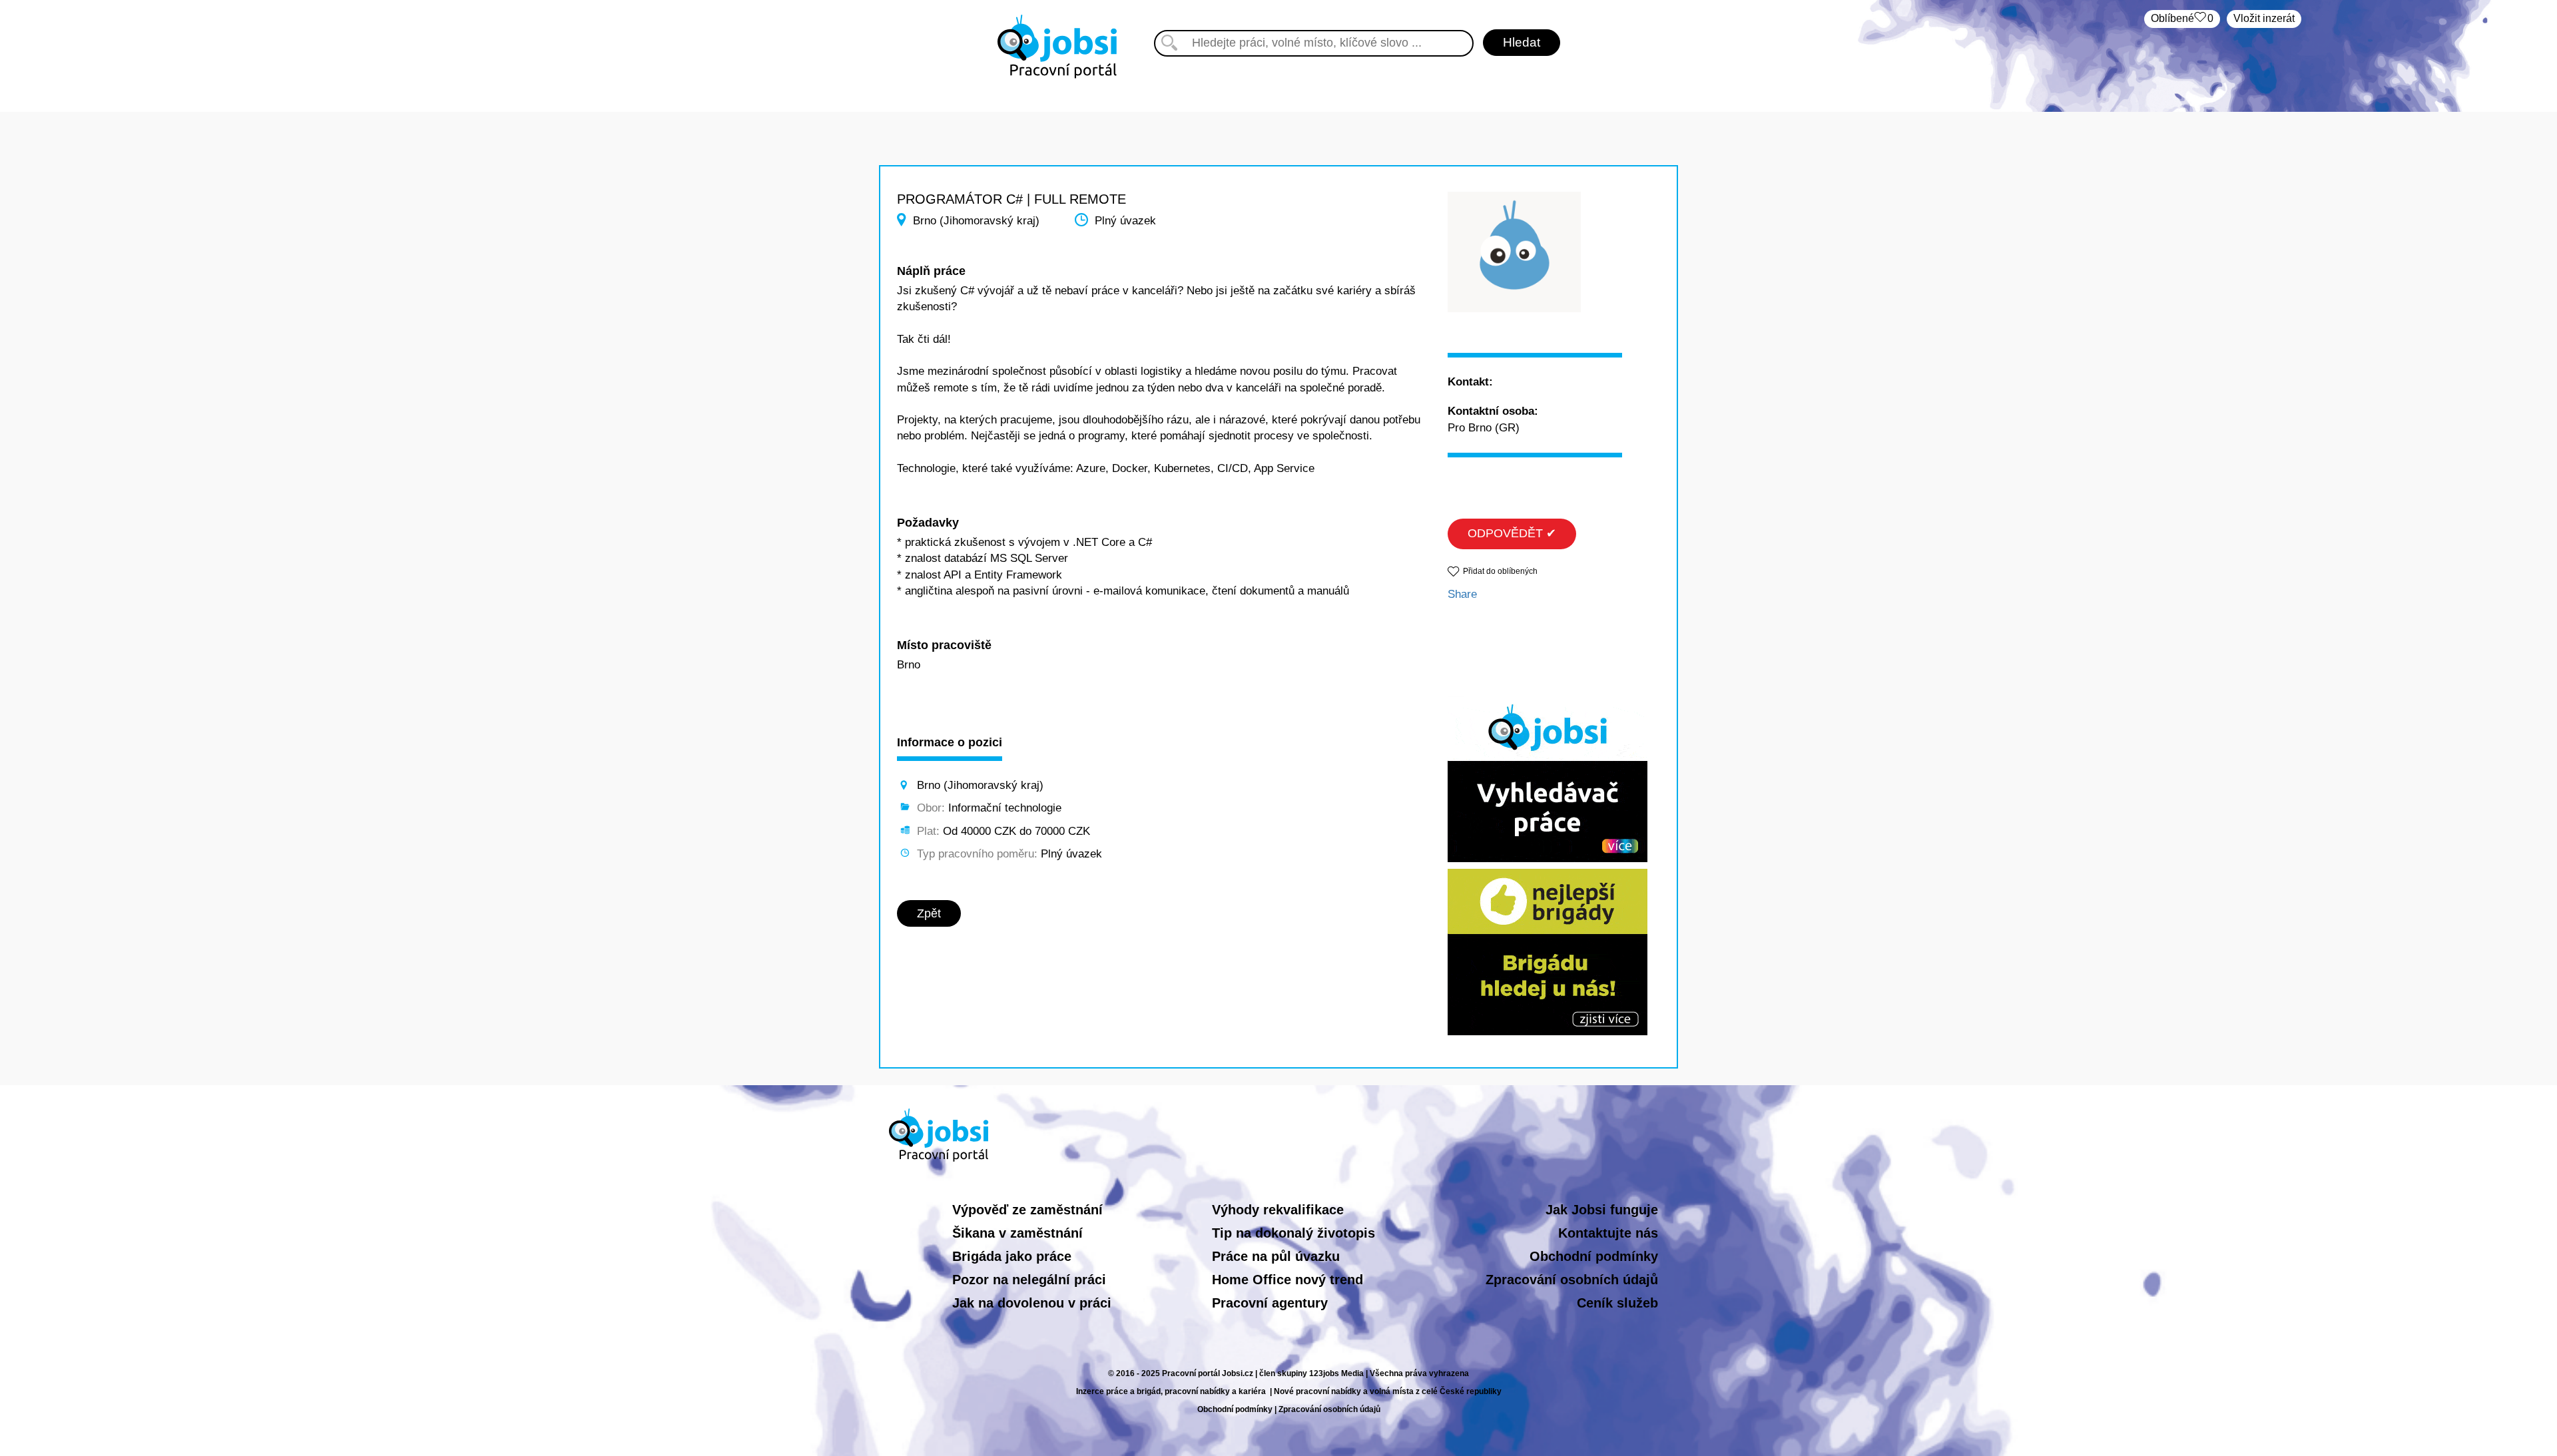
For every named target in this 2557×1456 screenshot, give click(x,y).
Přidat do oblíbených (1500, 571)
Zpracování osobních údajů (1572, 1280)
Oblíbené (2182, 18)
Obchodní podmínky (1594, 1256)
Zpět (929, 913)
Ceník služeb (1617, 1303)
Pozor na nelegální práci (1029, 1280)
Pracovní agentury (1270, 1303)
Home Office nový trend (1287, 1280)
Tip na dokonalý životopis (1293, 1233)
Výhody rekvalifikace (1278, 1210)
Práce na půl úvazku (1276, 1256)
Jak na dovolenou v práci (1032, 1303)
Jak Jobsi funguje (1602, 1210)
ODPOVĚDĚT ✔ (1512, 533)
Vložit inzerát (2264, 18)
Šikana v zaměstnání (1017, 1233)
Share (1462, 594)
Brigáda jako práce (1012, 1256)
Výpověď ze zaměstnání (1027, 1210)
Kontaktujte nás (1608, 1233)
